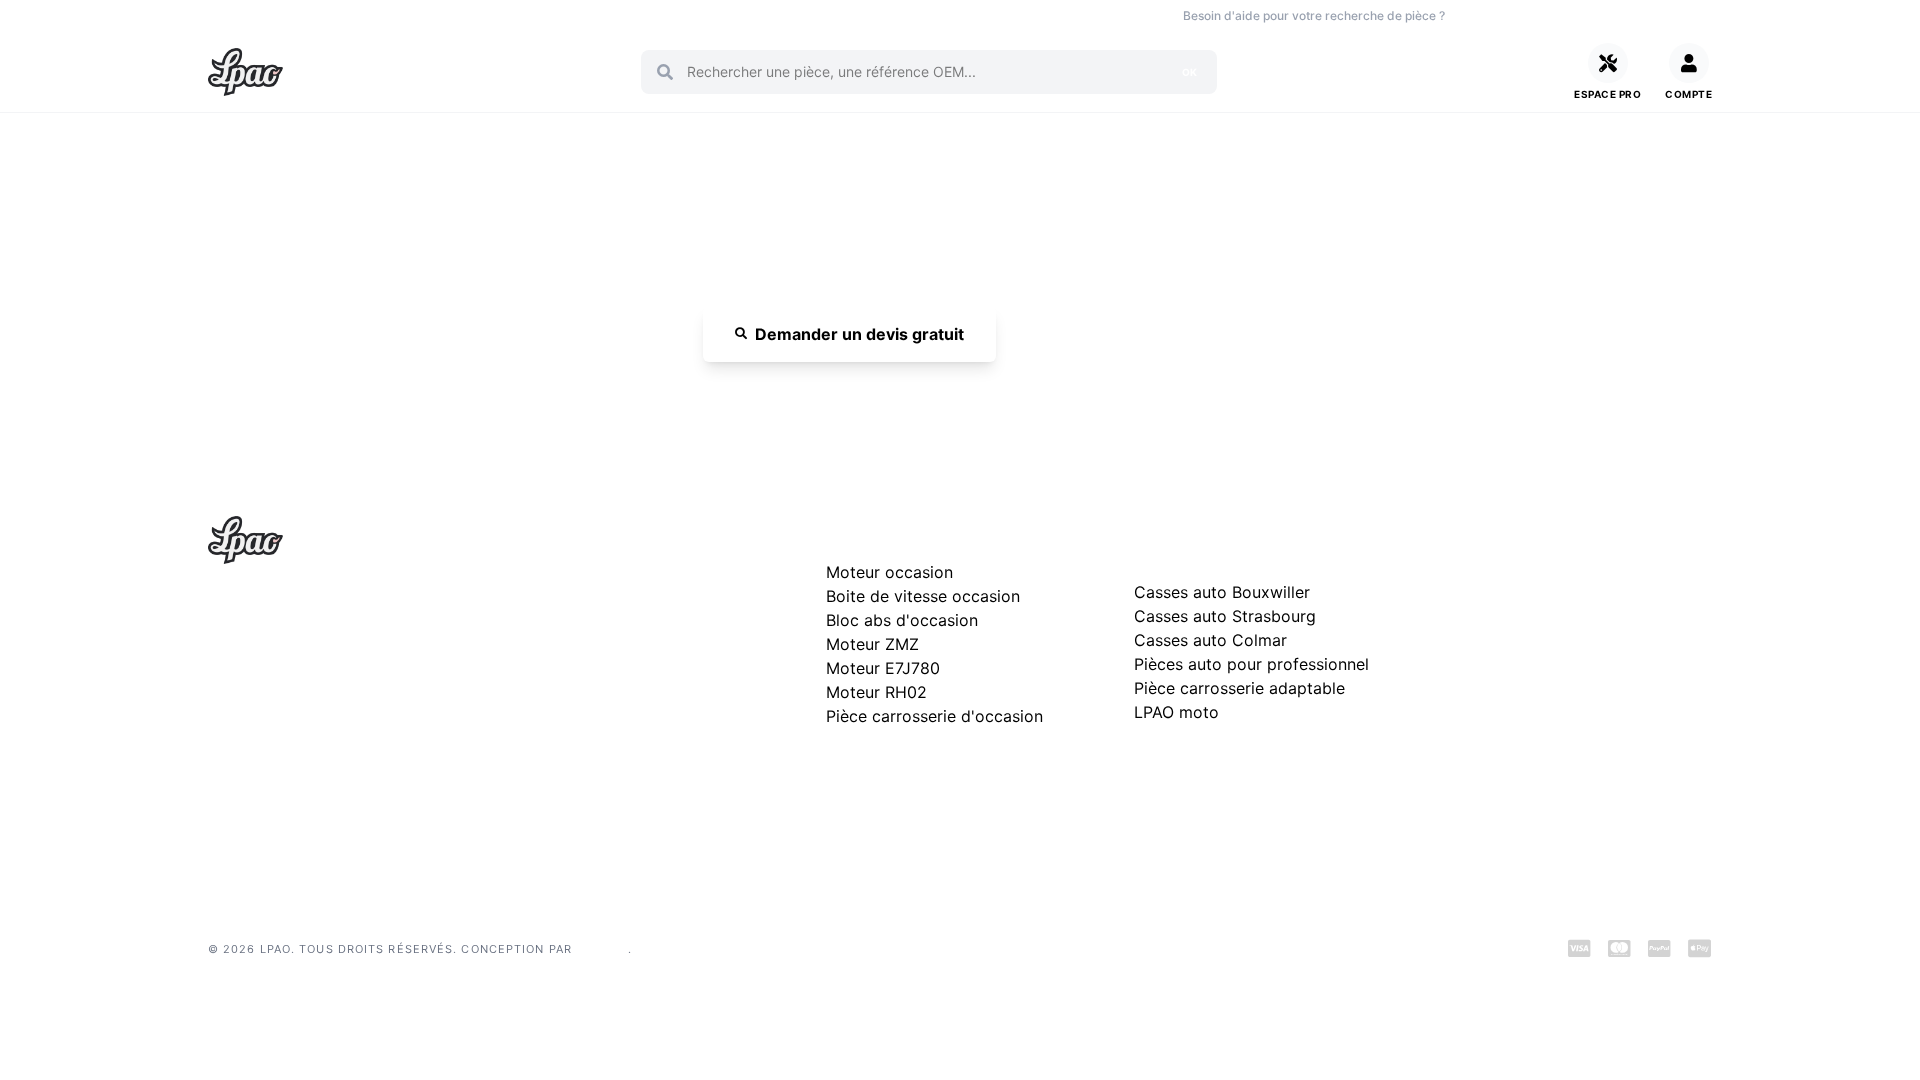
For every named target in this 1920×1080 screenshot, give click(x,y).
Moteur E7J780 (883, 668)
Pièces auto (241, 15)
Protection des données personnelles (1563, 700)
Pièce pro (533, 15)
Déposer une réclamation (1588, 535)
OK (1189, 72)
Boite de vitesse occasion (775, 15)
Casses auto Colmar (1210, 640)
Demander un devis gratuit (859, 334)
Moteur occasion (631, 15)
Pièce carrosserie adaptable (1239, 688)
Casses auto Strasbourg (1225, 616)
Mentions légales (1497, 636)
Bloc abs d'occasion (902, 620)
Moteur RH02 (876, 692)
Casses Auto (447, 15)
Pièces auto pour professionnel (1251, 664)
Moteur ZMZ (872, 644)
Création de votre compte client (1546, 732)
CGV (1457, 668)
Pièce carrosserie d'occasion (934, 716)
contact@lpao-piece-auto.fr (323, 707)
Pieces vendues (343, 15)
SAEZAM (602, 949)
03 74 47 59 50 (1530, 15)
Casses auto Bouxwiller (1222, 592)
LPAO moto (1176, 712)
